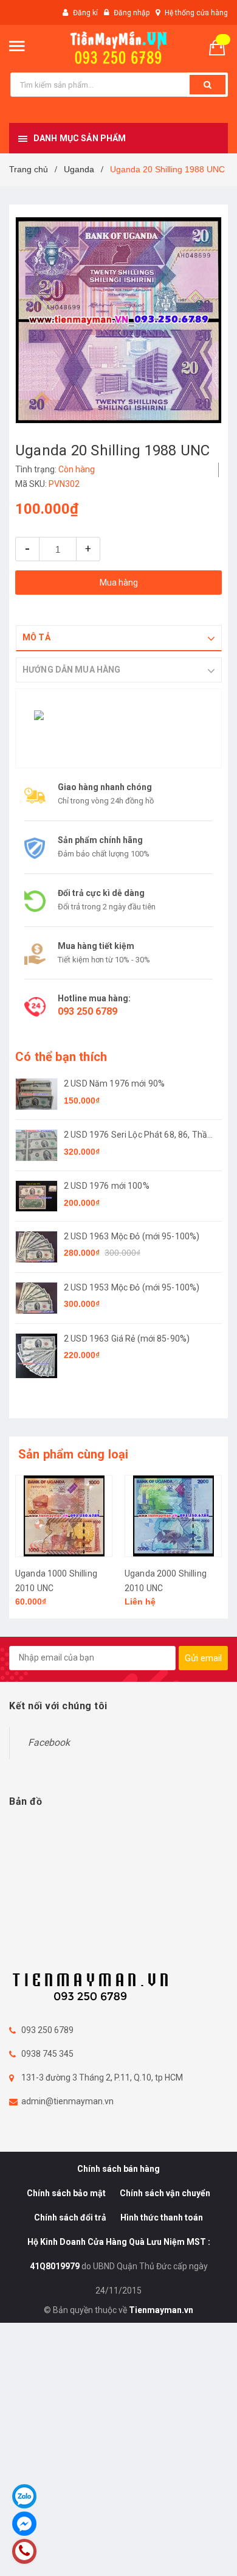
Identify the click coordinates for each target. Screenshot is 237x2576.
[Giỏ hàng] (222, 47)
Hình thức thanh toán (162, 2217)
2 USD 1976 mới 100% (107, 1186)
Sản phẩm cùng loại (74, 1454)
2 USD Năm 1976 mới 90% (114, 1083)
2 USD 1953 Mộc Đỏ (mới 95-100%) (132, 1287)
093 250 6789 (88, 1011)
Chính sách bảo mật (66, 2193)
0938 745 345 (47, 2054)
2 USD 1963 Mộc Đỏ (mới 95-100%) (132, 1236)
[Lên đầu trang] (199, 2552)
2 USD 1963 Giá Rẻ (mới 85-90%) (127, 1339)
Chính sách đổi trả (70, 2217)
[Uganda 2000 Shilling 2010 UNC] (173, 1516)
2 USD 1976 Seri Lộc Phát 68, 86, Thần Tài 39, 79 (138, 1136)
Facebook (49, 1742)
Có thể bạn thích (61, 1057)
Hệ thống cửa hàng (196, 13)
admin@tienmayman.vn (67, 2101)
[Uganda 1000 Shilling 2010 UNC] (64, 1516)
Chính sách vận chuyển (165, 2193)
